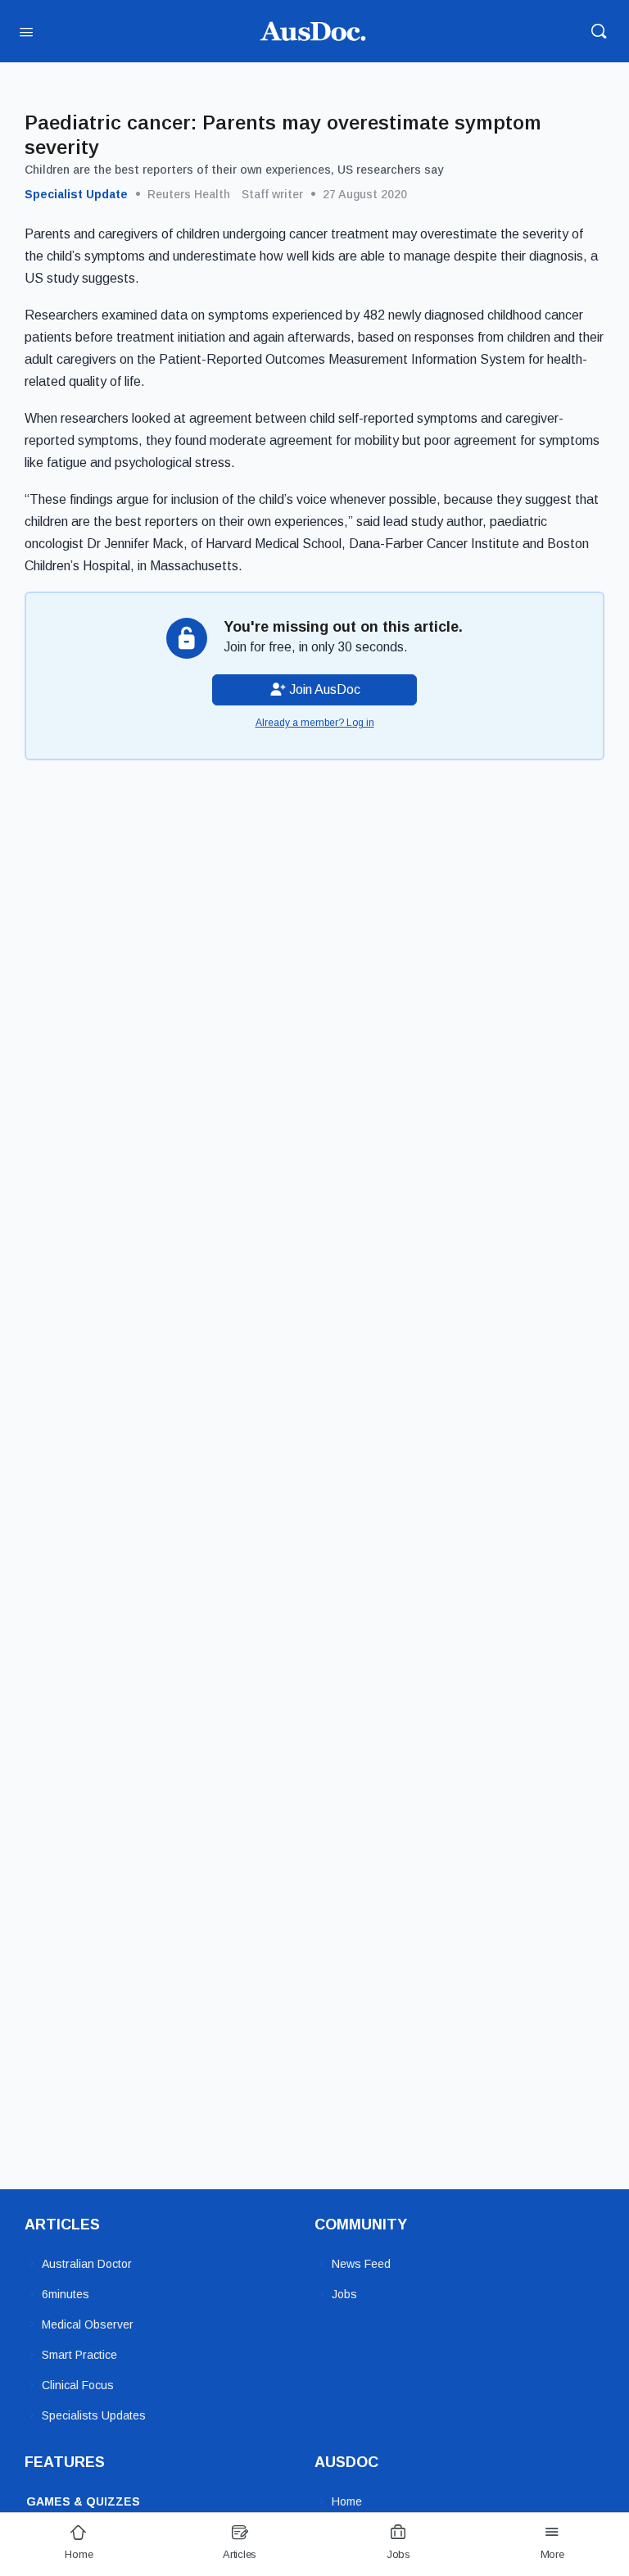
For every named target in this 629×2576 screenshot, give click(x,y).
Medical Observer (88, 2324)
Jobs (344, 2294)
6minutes (66, 2294)
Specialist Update (76, 194)
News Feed (361, 2264)
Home (347, 2501)
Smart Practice (79, 2355)
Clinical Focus (78, 2385)
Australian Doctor (87, 2264)
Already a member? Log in (315, 723)
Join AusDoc (323, 689)
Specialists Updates (94, 2415)
